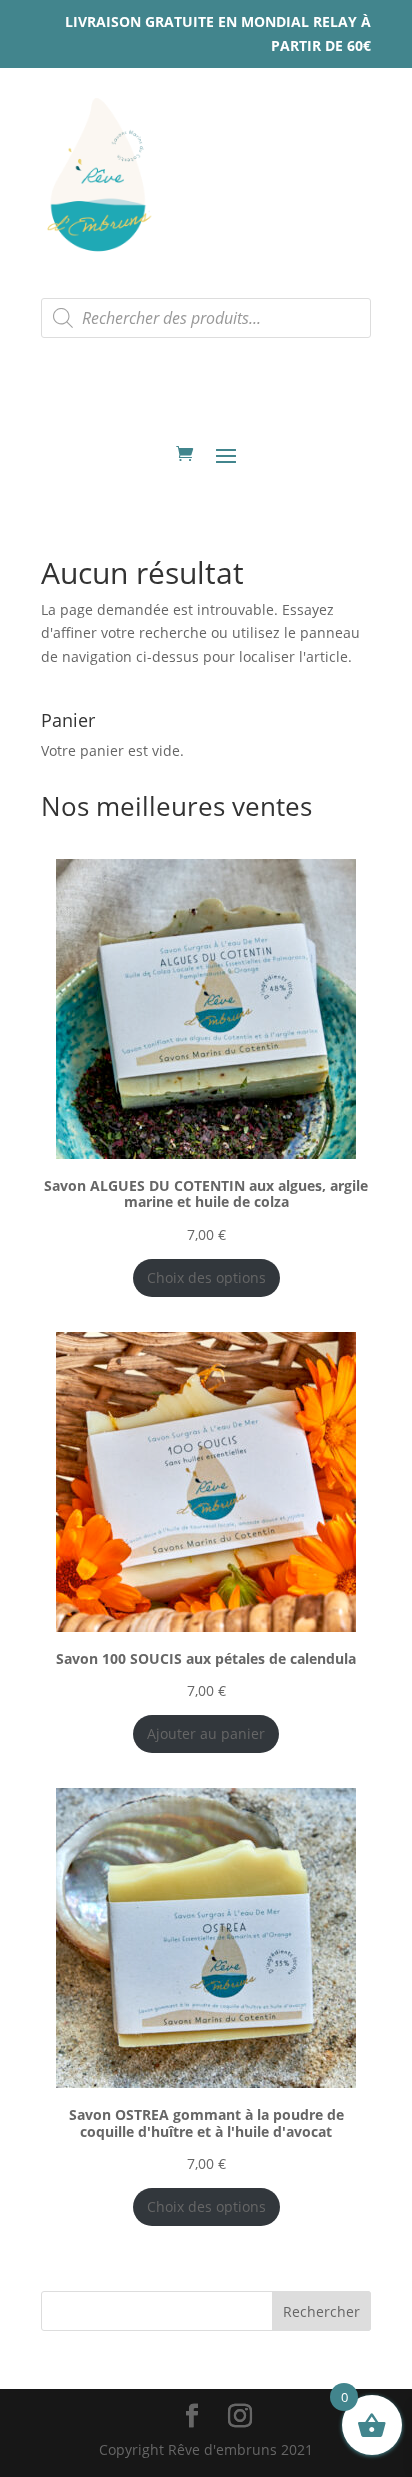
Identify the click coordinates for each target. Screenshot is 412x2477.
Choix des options (206, 1277)
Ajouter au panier (206, 1733)
